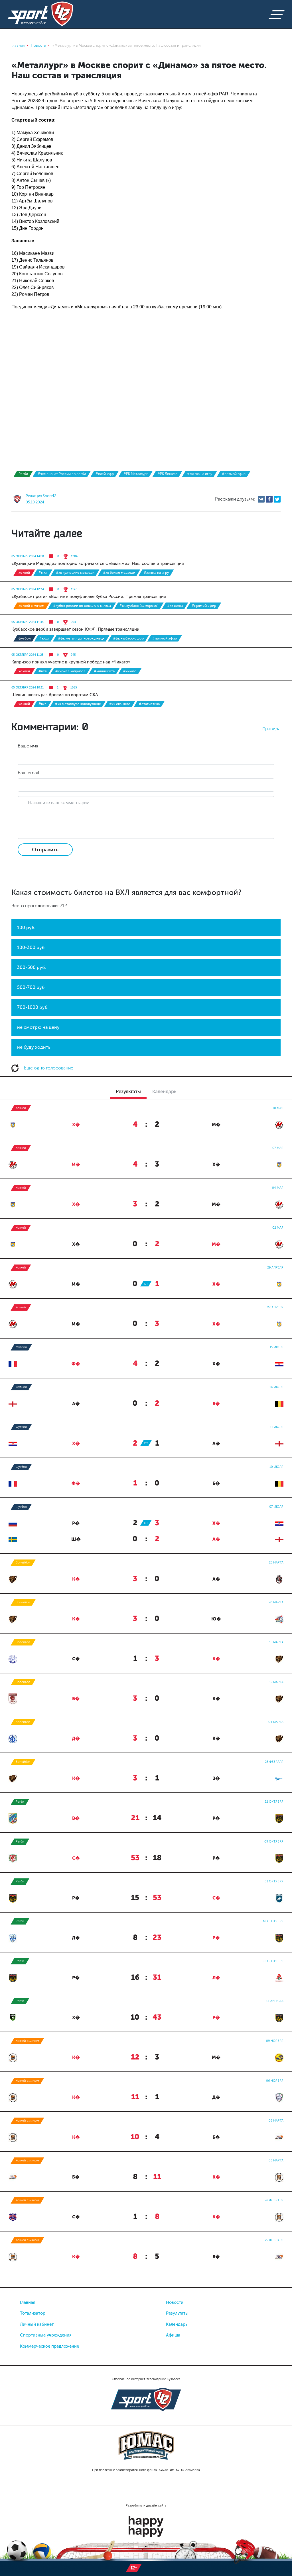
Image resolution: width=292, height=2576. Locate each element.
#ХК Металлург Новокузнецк (78, 704)
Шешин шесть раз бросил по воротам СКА (55, 695)
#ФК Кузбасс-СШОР (128, 638)
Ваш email (28, 773)
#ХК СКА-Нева (120, 704)
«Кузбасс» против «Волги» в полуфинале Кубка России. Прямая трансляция (89, 597)
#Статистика (149, 704)
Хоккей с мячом (32, 606)
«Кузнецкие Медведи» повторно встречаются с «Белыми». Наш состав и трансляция (98, 563)
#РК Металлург (136, 474)
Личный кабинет (37, 2324)
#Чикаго (130, 671)
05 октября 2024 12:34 (28, 589)
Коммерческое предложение (49, 2346)
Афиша (173, 2335)
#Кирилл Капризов (70, 671)
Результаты (177, 2313)
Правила (271, 729)
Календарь (177, 2324)
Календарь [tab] (164, 1091)
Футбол (25, 638)
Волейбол (23, 1562)
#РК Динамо (167, 474)
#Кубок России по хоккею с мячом (82, 606)
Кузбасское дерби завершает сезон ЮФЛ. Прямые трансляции (75, 629)
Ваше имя (28, 746)
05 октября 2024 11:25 (28, 655)
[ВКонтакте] (261, 499)
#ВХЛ (42, 704)
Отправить (45, 850)
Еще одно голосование (48, 1068)
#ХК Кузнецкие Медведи (75, 573)
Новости (175, 2302)
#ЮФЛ (44, 638)
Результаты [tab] (128, 1091)
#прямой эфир (234, 474)
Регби (23, 474)
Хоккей (24, 573)
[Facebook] (269, 499)
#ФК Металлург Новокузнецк (81, 638)
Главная (28, 2302)
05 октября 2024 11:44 (28, 622)
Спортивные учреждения (46, 2335)
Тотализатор (33, 2313)
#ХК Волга (175, 606)
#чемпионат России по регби (62, 474)
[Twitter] (277, 499)
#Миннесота (104, 671)
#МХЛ (43, 573)
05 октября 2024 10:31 (28, 688)
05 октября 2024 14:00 (28, 556)
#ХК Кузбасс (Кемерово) (139, 606)
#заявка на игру (200, 474)
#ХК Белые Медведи (119, 573)
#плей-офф (105, 474)
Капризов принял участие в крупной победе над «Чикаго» (71, 662)
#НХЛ (43, 671)
